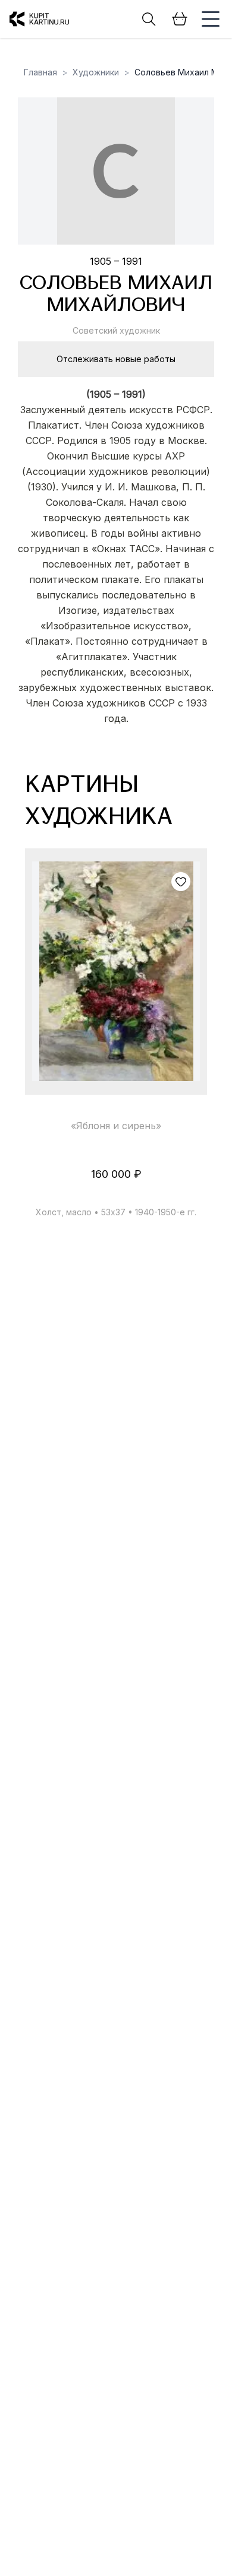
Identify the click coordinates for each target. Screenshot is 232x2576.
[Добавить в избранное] (181, 882)
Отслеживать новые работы (116, 359)
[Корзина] (180, 19)
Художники (96, 72)
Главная (40, 72)
